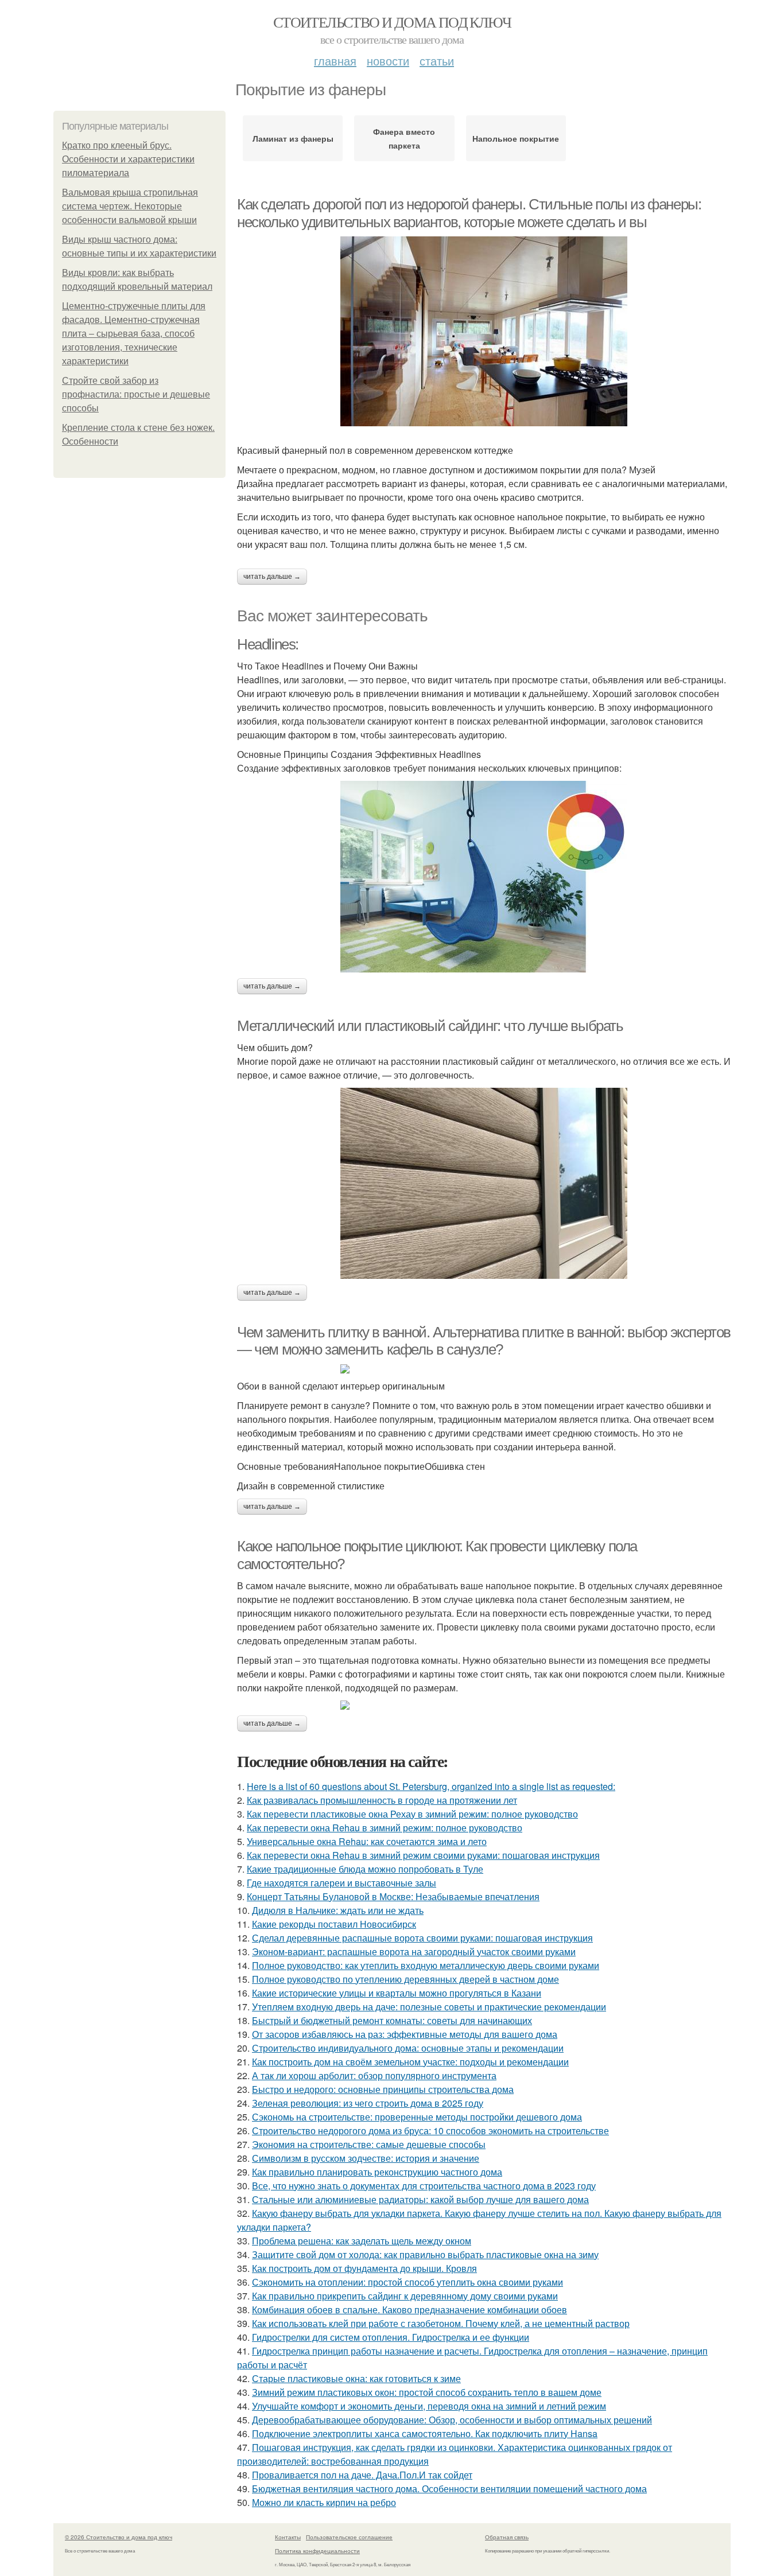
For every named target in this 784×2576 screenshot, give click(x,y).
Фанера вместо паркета (404, 138)
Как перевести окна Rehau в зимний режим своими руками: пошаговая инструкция (423, 1855)
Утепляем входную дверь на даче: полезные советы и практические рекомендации (429, 2007)
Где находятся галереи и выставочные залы (341, 1883)
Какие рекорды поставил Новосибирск (334, 1924)
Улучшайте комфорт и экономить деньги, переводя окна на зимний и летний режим (429, 2406)
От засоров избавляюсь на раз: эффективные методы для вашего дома (405, 2034)
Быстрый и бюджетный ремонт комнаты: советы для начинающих (392, 2020)
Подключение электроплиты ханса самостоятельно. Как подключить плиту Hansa (425, 2433)
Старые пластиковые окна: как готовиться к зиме (356, 2378)
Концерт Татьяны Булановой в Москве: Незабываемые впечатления (393, 1896)
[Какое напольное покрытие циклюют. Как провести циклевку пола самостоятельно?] (484, 1705)
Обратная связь (507, 2537)
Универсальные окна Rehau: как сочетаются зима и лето (367, 1841)
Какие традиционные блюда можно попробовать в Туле (365, 1869)
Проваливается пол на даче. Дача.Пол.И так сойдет (362, 2475)
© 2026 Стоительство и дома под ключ (119, 2537)
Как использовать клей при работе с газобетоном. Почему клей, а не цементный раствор (441, 2323)
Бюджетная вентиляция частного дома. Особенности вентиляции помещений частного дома (449, 2489)
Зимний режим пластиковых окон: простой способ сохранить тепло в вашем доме (427, 2392)
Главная (335, 61)
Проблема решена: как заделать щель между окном (362, 2241)
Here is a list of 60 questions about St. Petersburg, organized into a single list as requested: (431, 1786)
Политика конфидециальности (317, 2551)
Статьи (437, 61)
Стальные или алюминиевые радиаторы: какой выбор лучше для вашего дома (420, 2199)
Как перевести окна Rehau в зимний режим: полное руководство (385, 1828)
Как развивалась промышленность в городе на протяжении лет (382, 1800)
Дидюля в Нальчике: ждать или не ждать (338, 1910)
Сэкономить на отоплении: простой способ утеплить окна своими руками (407, 2282)
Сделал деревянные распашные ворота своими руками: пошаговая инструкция (422, 1938)
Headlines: (268, 644)
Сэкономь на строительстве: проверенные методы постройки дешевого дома (417, 2117)
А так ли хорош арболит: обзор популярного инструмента (374, 2075)
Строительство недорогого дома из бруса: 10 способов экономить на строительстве (430, 2131)
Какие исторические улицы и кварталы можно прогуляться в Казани (397, 1993)
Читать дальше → (272, 577)
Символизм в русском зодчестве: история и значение (366, 2158)
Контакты (288, 2537)
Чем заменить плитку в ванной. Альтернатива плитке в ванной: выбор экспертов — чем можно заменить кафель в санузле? (484, 1341)
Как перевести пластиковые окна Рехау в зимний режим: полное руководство (412, 1814)
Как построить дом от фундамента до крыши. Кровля (364, 2268)
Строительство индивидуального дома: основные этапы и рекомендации (408, 2048)
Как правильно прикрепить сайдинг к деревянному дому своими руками (405, 2296)
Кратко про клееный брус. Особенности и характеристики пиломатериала (128, 159)
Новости (388, 61)
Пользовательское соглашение (349, 2537)
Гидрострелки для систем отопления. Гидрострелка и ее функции (391, 2337)
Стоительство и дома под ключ (392, 22)
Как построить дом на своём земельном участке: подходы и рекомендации (410, 2062)
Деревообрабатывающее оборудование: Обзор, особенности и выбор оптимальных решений (452, 2420)
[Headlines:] (484, 877)
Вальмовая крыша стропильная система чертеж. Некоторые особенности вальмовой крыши (130, 206)
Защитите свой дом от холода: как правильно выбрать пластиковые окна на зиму (425, 2254)
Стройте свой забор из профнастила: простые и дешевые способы (136, 394)
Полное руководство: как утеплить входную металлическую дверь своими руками (426, 1965)
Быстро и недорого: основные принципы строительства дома (383, 2089)
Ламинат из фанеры (293, 138)
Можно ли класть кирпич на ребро (324, 2502)
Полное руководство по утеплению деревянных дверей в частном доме (405, 1979)
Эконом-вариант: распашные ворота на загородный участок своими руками (414, 1952)
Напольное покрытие (516, 138)
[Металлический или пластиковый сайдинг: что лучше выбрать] (484, 1183)
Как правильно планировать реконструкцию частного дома (377, 2172)
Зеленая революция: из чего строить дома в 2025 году (368, 2103)
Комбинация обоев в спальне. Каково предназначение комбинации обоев (410, 2310)
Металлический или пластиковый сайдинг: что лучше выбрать (430, 1026)
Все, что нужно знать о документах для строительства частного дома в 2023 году (424, 2186)
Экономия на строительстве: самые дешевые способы (369, 2144)
